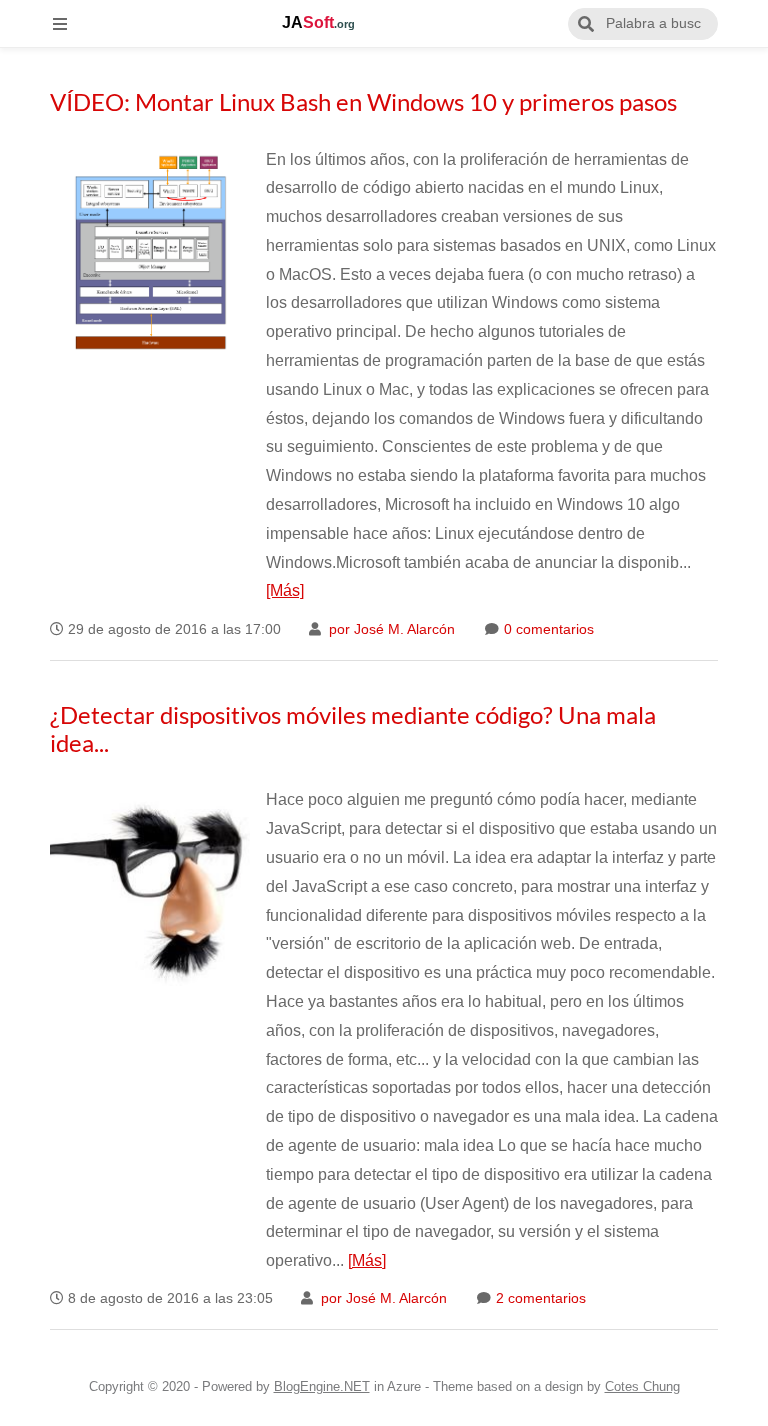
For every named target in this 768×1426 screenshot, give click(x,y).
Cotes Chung (642, 1386)
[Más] (285, 590)
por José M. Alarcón (390, 629)
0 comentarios (547, 629)
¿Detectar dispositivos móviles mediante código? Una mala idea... (353, 728)
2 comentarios (539, 1298)
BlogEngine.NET (322, 1386)
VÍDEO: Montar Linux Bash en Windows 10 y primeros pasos (363, 101)
